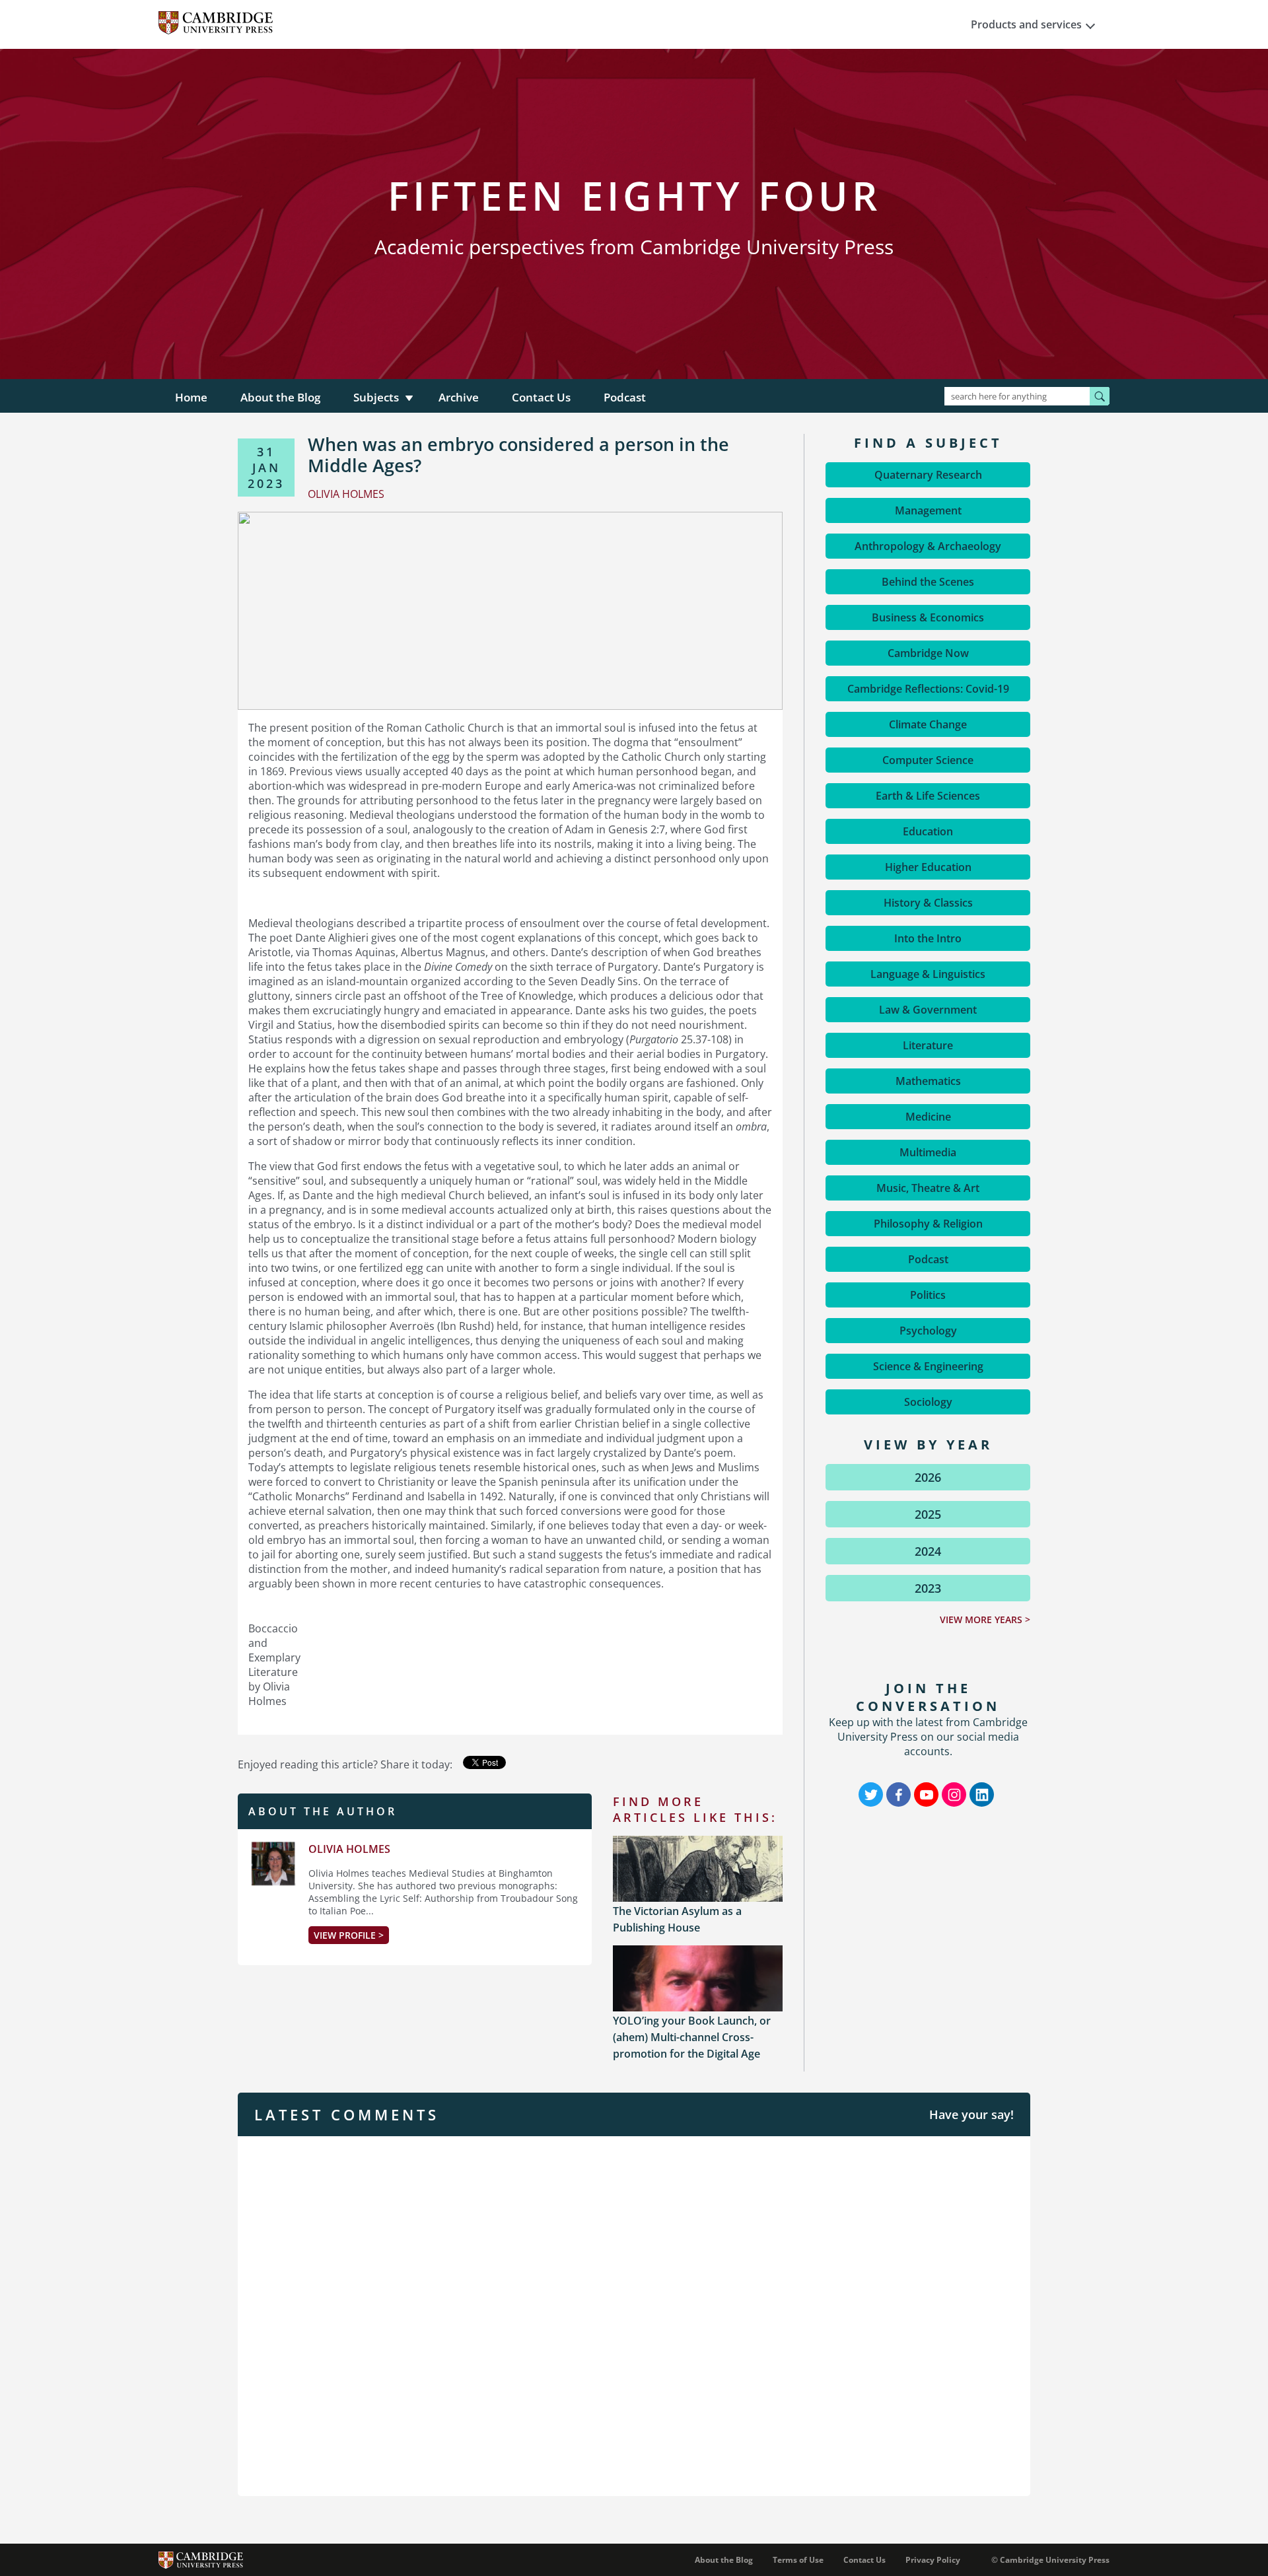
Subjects (376, 397)
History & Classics (928, 903)
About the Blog (280, 397)
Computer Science (928, 760)
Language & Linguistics (928, 974)
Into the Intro (928, 938)
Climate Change (928, 724)
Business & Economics (928, 617)
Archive (459, 397)
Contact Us (541, 397)
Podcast (625, 397)
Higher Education (928, 867)
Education (928, 831)
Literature (928, 1045)
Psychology (928, 1331)
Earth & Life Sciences (928, 796)
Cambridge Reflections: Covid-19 (928, 689)
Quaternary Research (928, 475)
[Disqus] (634, 2315)
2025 (928, 1514)
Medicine (928, 1117)
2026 (928, 1477)
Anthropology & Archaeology (928, 546)
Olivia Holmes (349, 1849)
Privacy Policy (933, 2560)
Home (191, 397)
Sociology (928, 1402)
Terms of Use (798, 2560)
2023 (928, 1588)
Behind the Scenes (928, 582)
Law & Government (928, 1010)
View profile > (349, 1935)
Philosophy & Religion (928, 1224)
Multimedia (928, 1152)
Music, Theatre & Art (928, 1188)
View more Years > (985, 1619)
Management (928, 510)
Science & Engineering (928, 1366)
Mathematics (928, 1081)
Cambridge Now (928, 653)
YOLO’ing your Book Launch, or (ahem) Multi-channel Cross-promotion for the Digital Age (692, 2037)
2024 (928, 1551)
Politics (928, 1295)
